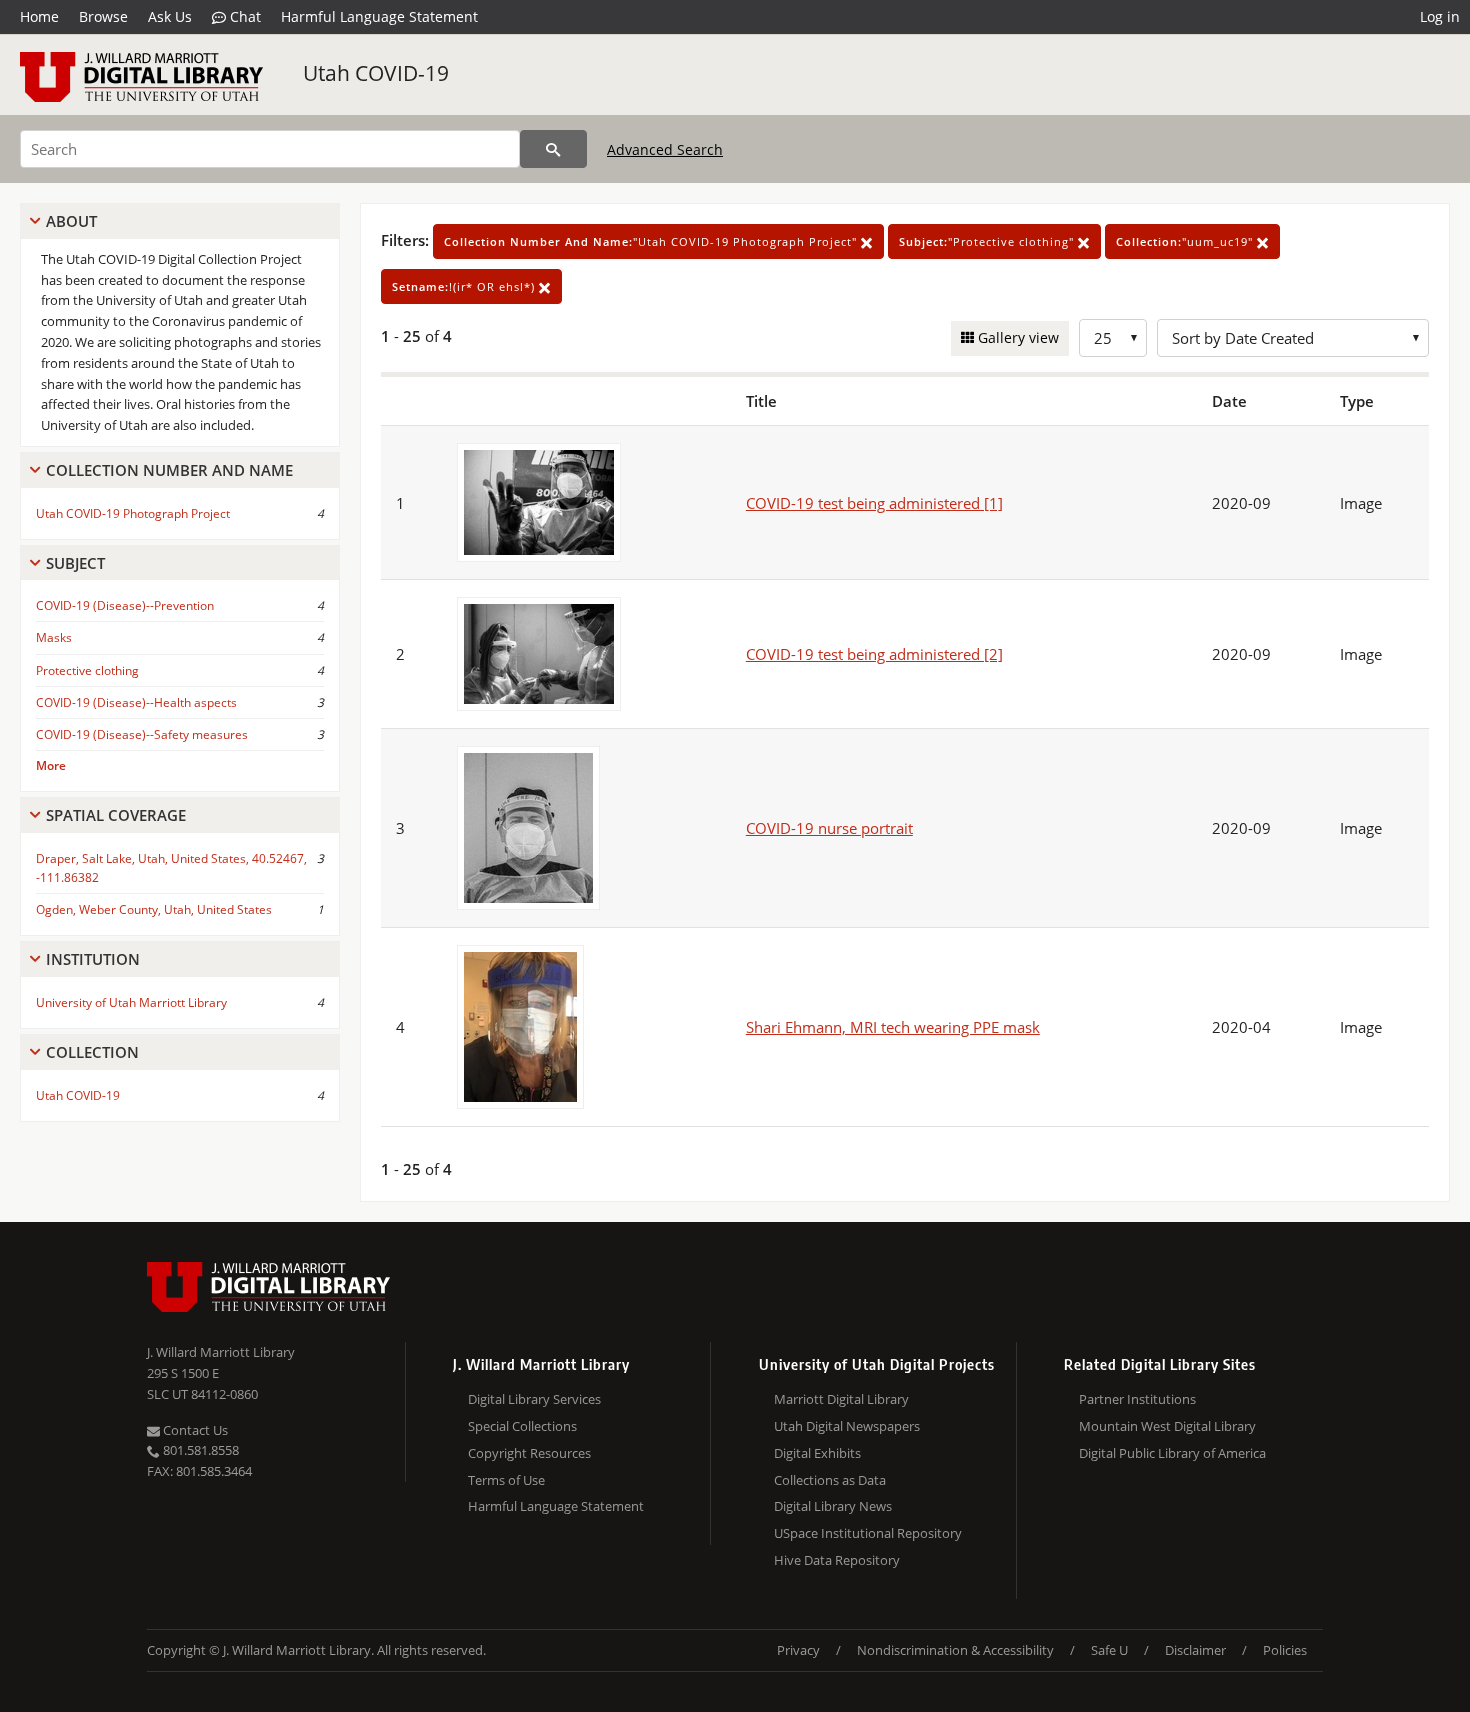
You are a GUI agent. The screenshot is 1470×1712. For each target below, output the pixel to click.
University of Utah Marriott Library (131, 1002)
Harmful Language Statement (379, 16)
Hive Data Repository (837, 1560)
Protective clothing (87, 670)
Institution (93, 959)
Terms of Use (506, 1480)
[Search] (553, 149)
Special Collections (522, 1426)
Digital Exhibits (817, 1453)
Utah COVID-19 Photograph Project (133, 513)
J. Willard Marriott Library (221, 1352)
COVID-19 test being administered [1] (874, 503)
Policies (1285, 1650)
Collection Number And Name (169, 470)
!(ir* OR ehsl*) (465, 286)
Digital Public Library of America (1172, 1453)
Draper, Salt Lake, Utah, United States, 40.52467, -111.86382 (171, 868)
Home (39, 16)
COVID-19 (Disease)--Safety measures (142, 734)
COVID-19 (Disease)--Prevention (125, 605)
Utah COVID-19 (376, 73)
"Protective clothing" (988, 241)
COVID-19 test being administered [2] (874, 654)
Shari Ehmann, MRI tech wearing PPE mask (893, 1027)
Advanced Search (665, 149)
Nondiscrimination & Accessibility (955, 1650)
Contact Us (194, 1430)
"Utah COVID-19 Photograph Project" (652, 241)
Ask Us (170, 16)
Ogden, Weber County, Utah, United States (154, 909)
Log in (1440, 16)
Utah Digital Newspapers (847, 1426)
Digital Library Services (534, 1399)
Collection (92, 1052)
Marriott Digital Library (841, 1399)
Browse (103, 16)
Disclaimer (1195, 1650)
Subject (75, 563)
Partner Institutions (1137, 1399)
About (71, 221)
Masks (54, 637)
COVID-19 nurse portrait (829, 828)
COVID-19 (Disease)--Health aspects (136, 702)
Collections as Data (830, 1480)
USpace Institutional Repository (868, 1533)
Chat (243, 16)
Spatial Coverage (116, 815)
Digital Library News (833, 1506)
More (51, 765)
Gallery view (1016, 337)
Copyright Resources (529, 1453)
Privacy (798, 1650)
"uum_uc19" (1186, 241)
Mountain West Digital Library (1167, 1426)
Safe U (1109, 1650)
